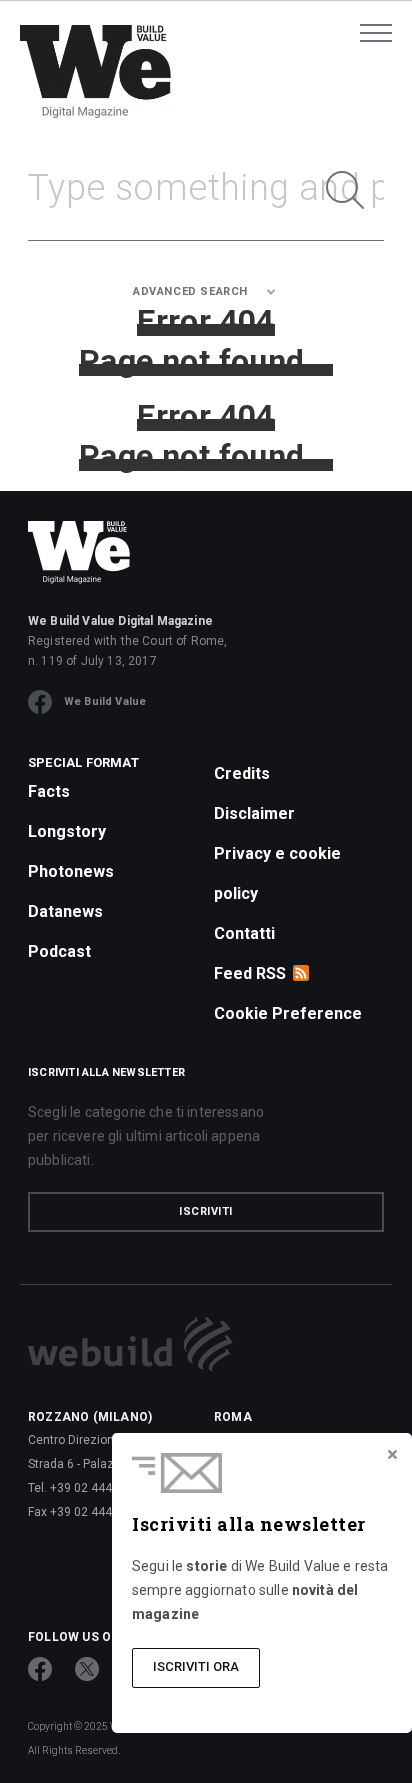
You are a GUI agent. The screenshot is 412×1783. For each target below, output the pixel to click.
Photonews (71, 871)
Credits (242, 773)
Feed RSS (250, 973)
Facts (49, 791)
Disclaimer (254, 813)
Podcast (59, 951)
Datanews (65, 911)
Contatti (244, 933)
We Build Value (105, 701)
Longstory (67, 831)
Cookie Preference (288, 1013)
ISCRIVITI (206, 1211)
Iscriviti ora (196, 1666)
